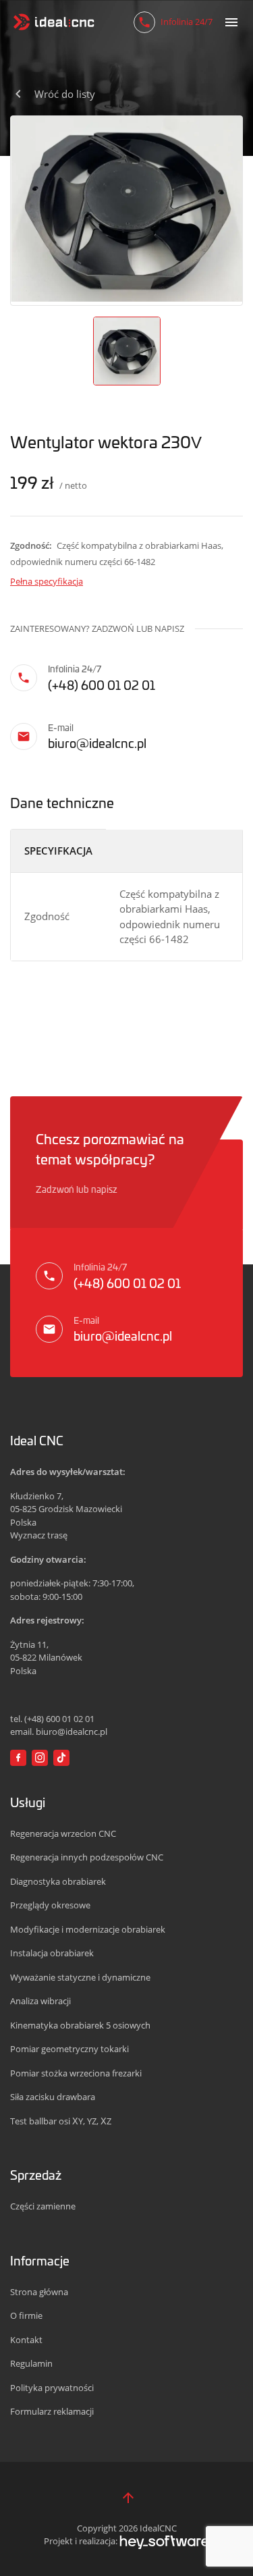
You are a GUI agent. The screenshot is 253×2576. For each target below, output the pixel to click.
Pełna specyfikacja (47, 581)
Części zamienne (43, 2206)
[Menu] (231, 22)
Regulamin (31, 2363)
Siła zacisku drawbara (53, 2097)
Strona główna (39, 2292)
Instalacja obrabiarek (52, 1953)
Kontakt (26, 2340)
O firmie (26, 2315)
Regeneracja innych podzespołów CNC (87, 1857)
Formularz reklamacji (52, 2411)
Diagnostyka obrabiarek (58, 1881)
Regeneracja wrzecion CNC (63, 1833)
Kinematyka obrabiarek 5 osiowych (80, 2025)
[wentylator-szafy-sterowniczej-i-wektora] (126, 209)
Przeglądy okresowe (50, 1905)
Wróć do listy (65, 94)
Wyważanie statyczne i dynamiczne (80, 1977)
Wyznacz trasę (39, 1535)
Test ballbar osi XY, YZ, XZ (61, 2121)
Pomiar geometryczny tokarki (69, 2049)
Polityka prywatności (52, 2388)
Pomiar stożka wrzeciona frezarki (76, 2073)
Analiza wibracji (40, 2001)
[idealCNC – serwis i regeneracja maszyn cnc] (54, 22)
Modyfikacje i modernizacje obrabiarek (88, 1929)
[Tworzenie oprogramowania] (164, 2541)
